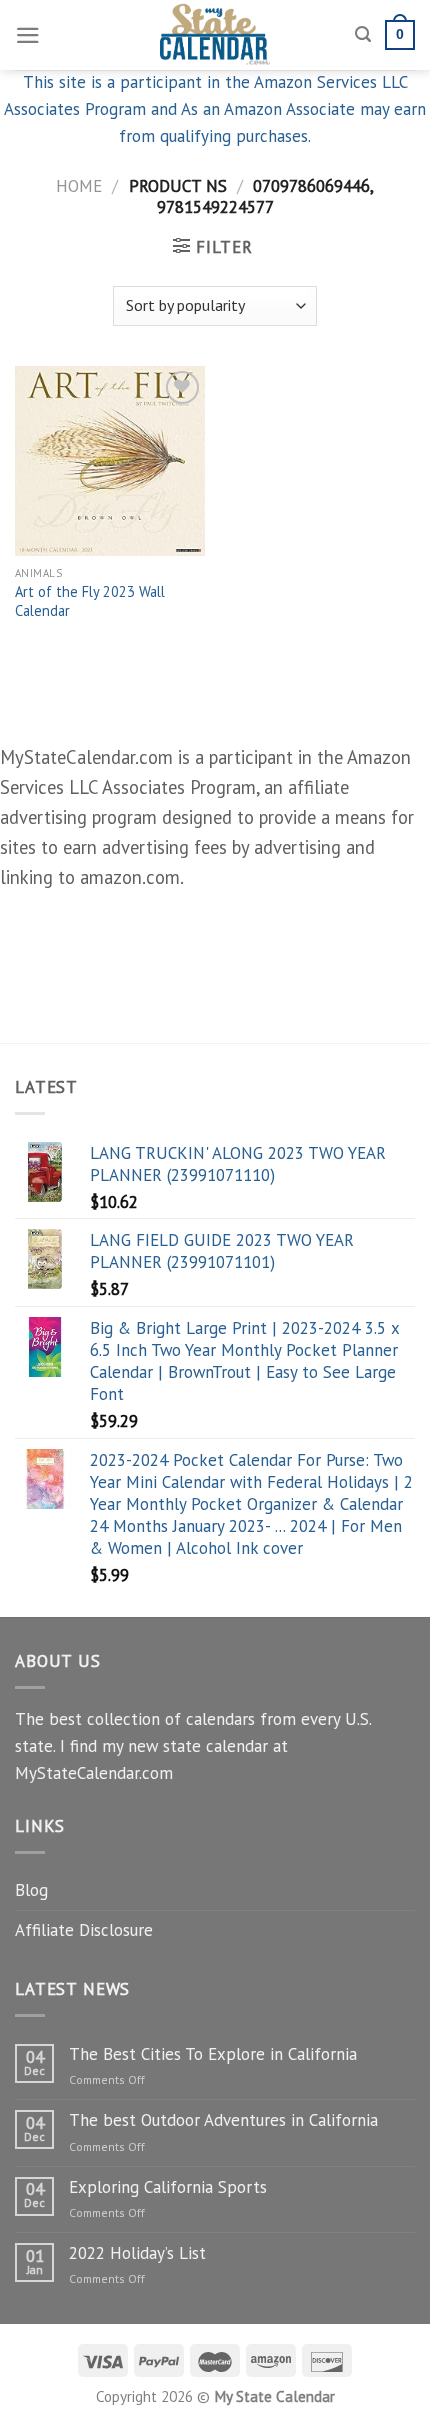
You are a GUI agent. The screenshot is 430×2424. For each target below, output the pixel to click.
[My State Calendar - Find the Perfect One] (215, 35)
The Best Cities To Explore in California (213, 2054)
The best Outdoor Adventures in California (223, 2120)
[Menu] (28, 35)
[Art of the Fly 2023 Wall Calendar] (110, 461)
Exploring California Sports (168, 2187)
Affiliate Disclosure (84, 1930)
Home (79, 186)
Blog (31, 1890)
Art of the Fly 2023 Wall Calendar (90, 601)
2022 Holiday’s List (137, 2253)
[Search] (363, 35)
